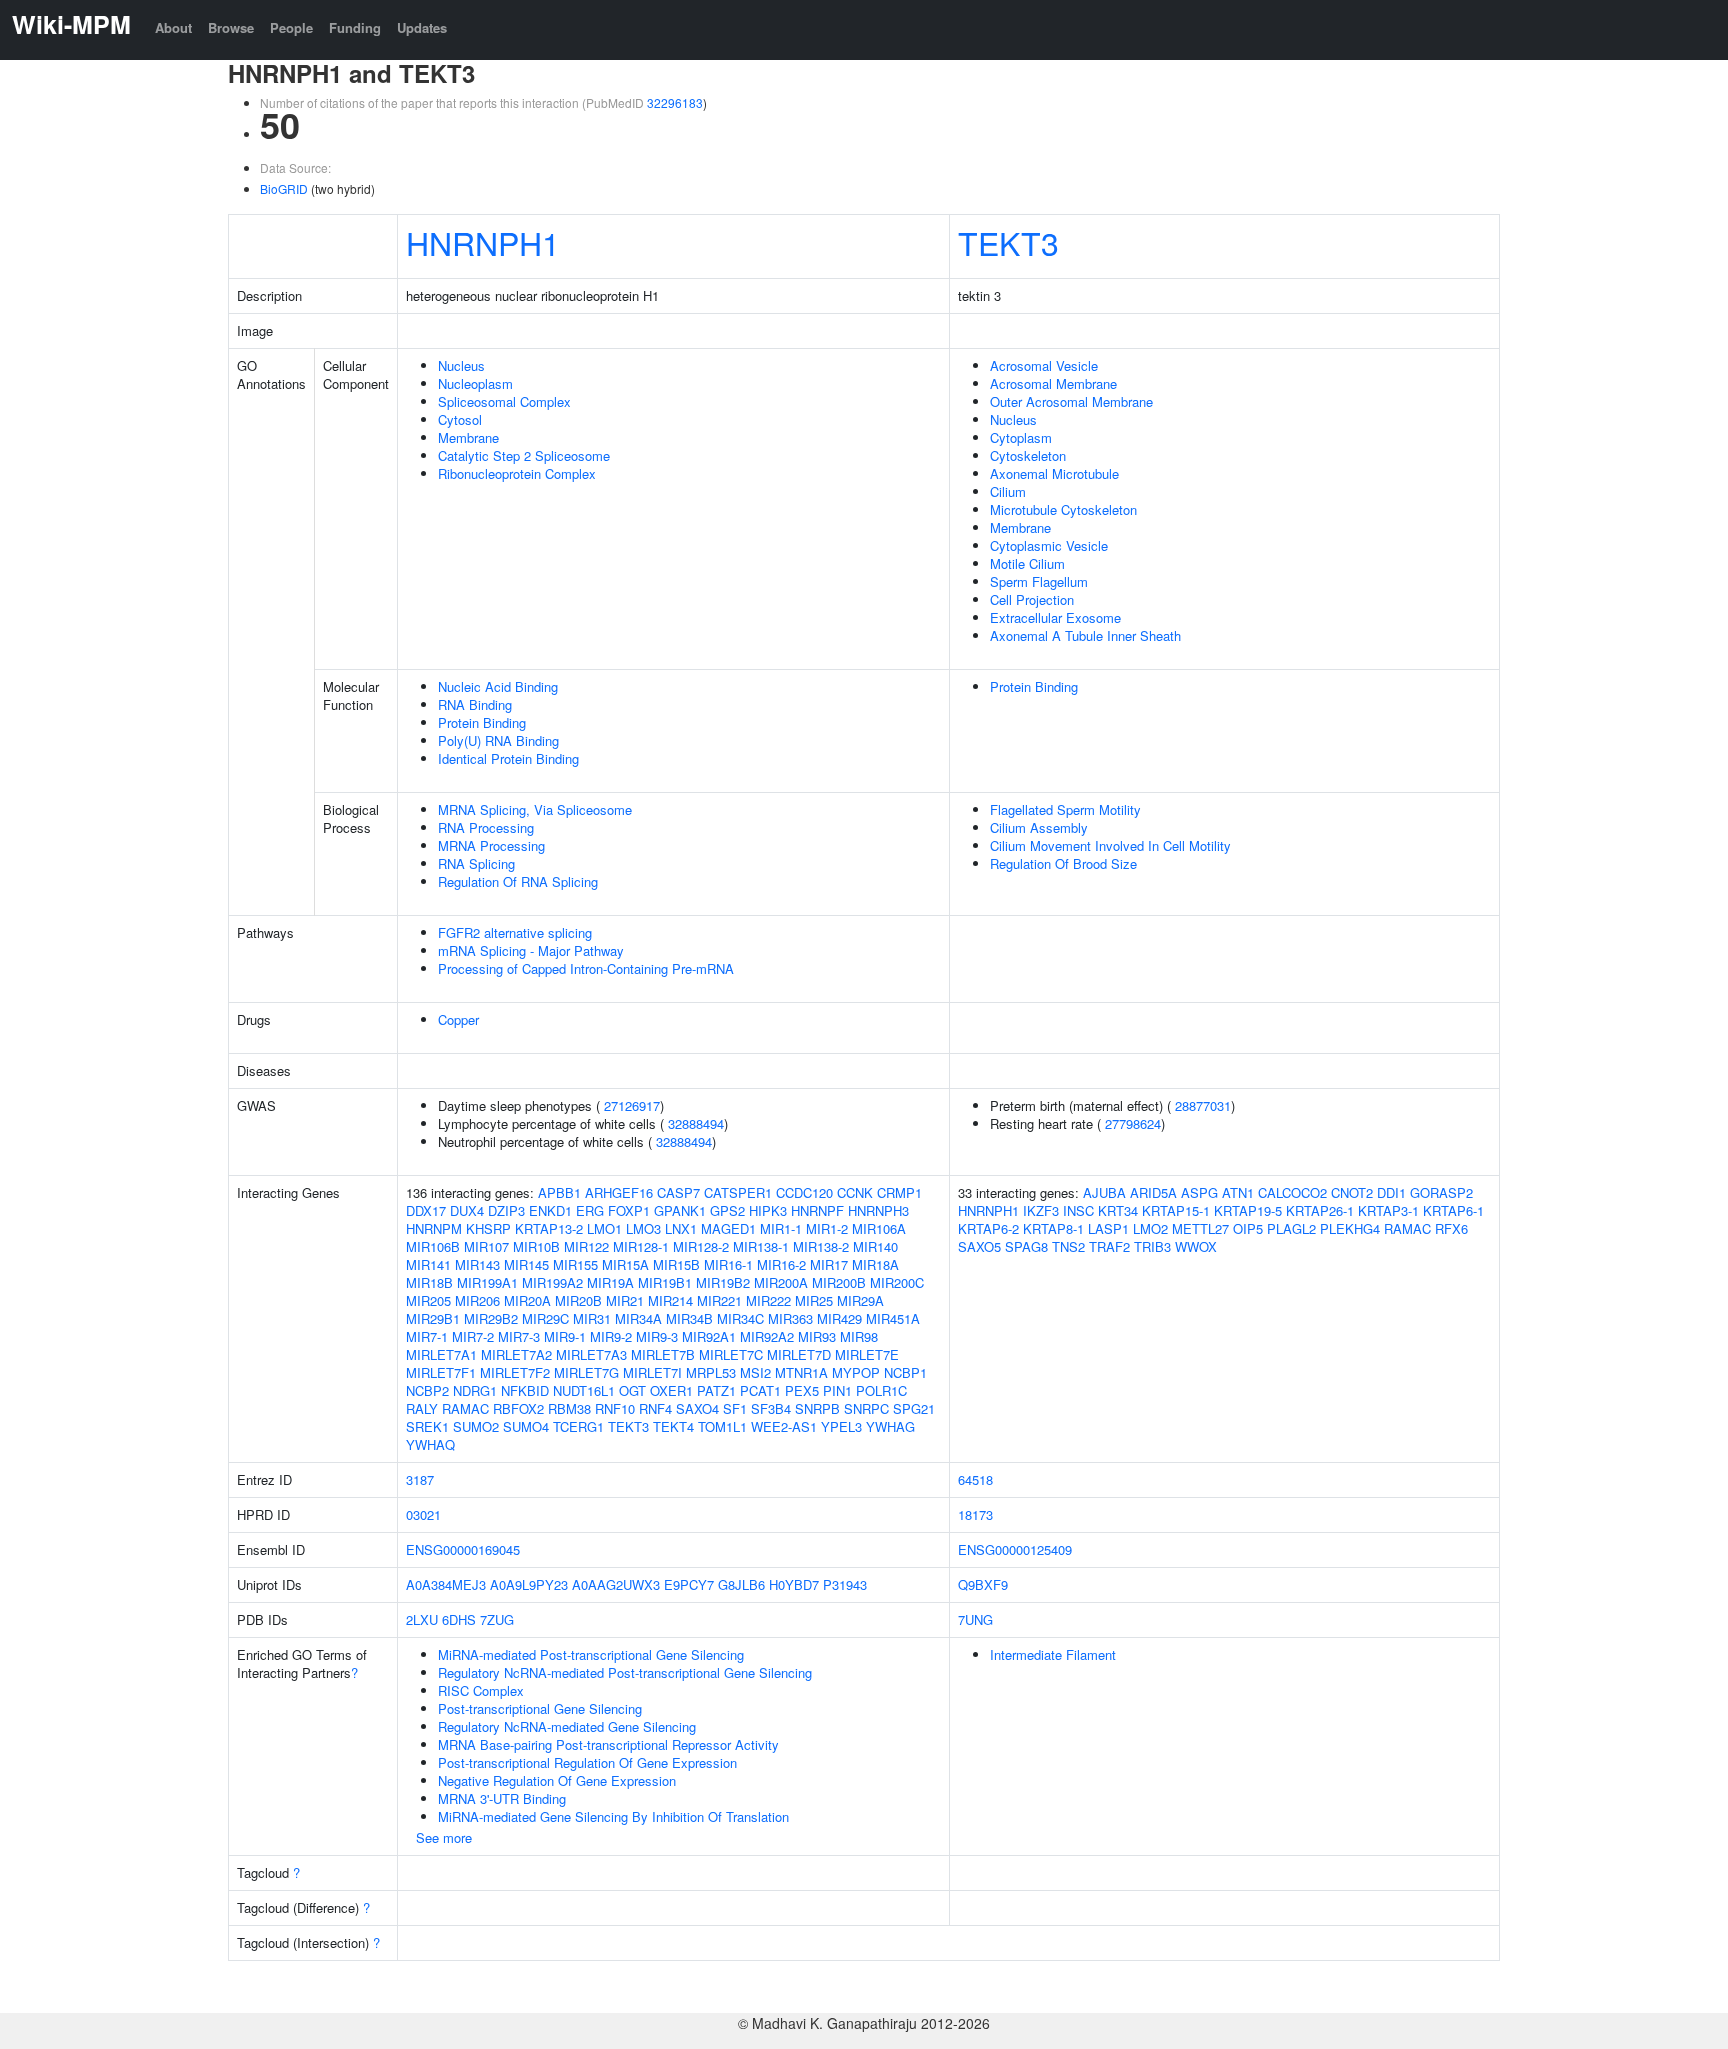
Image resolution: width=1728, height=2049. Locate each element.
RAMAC (465, 1408)
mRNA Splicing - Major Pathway (531, 950)
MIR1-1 (781, 1228)
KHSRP (488, 1228)
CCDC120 (804, 1192)
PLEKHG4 (1350, 1228)
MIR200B (839, 1282)
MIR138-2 (821, 1246)
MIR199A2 (552, 1282)
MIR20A (527, 1300)
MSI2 (755, 1372)
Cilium (1008, 491)
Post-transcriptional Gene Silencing (540, 1708)
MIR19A (610, 1282)
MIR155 (575, 1264)
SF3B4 (771, 1408)
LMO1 (604, 1228)
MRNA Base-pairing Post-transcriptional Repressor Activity (608, 1744)
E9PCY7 (689, 1584)
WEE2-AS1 (784, 1426)
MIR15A (625, 1264)
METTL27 (1200, 1228)
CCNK (855, 1192)
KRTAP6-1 (1453, 1210)
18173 (975, 1514)
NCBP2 (427, 1390)
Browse (231, 27)
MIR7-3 (519, 1336)
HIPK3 (768, 1210)
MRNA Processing (491, 845)
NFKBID (525, 1390)
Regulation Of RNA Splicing (518, 881)
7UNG (975, 1619)
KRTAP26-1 (1320, 1210)
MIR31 (592, 1318)
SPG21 (914, 1408)
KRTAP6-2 (988, 1228)
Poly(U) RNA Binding (498, 740)
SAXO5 (979, 1246)
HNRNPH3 (878, 1210)
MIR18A (875, 1264)
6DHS (459, 1619)
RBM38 (569, 1408)
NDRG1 (475, 1390)
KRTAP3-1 (1388, 1210)
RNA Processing (486, 827)
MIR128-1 (641, 1246)
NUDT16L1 (584, 1390)
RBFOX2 (518, 1408)
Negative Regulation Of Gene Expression (557, 1780)
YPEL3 (841, 1426)
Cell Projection (1032, 599)
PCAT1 (760, 1390)
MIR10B (536, 1246)
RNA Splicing (476, 863)
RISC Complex (481, 1690)
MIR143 (477, 1264)
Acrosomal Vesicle (1044, 365)
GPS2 (727, 1210)
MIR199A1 (487, 1282)
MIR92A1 (709, 1336)
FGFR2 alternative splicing (515, 932)
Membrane (468, 437)
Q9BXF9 (983, 1584)
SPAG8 (1026, 1246)
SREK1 (427, 1426)
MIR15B (676, 1264)
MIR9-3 (657, 1336)
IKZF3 (1041, 1210)
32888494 (696, 1123)
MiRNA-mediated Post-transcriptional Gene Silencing (591, 1654)
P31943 (845, 1584)
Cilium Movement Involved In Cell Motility (1110, 845)
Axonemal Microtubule (1054, 473)
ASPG (1199, 1192)
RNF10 (615, 1408)
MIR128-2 (701, 1246)
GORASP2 (1441, 1192)
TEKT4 (673, 1426)
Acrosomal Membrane (1053, 383)
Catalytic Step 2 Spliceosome (524, 455)
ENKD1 (550, 1210)
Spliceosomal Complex (504, 401)
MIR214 (670, 1300)
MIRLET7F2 (515, 1372)
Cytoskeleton (1028, 455)
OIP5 (1248, 1228)
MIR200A (781, 1282)
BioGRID (284, 188)
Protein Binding (482, 722)
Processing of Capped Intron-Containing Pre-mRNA (586, 968)
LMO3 (643, 1228)
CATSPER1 (738, 1192)
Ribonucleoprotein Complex (517, 473)
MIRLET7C (731, 1354)
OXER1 (671, 1390)
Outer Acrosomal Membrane (1071, 401)
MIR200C (897, 1282)
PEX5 (802, 1390)
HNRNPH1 (483, 242)
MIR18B (429, 1282)
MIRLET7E (867, 1354)
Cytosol (460, 419)
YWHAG (890, 1426)
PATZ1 (716, 1390)
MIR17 (829, 1264)
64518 (975, 1479)
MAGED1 (728, 1228)
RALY (422, 1408)
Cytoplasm (1021, 437)
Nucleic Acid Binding (498, 686)
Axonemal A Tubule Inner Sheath (1085, 635)
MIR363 (790, 1318)
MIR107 (486, 1246)
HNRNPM (434, 1228)
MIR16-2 (781, 1264)
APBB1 (559, 1192)
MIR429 (839, 1318)
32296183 (675, 102)
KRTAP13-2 (549, 1228)
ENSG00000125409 (1015, 1549)
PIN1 (837, 1390)
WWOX (1196, 1246)
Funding (355, 27)
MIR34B (689, 1318)
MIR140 (875, 1246)
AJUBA (1104, 1192)
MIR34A (638, 1318)
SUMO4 (526, 1426)
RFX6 (1451, 1228)
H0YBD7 (794, 1584)
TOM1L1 (722, 1426)
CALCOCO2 (1292, 1192)
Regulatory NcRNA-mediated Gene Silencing (567, 1726)
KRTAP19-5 (1248, 1210)
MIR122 (586, 1246)
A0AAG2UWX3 (616, 1584)
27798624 (1133, 1123)
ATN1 (1238, 1192)
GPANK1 (680, 1210)
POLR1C (881, 1390)
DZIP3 (506, 1210)
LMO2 (1150, 1228)
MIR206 (477, 1300)
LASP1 (1108, 1228)
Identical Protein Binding (508, 758)
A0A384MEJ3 (446, 1584)
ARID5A (1153, 1192)
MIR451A (893, 1318)
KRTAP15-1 (1176, 1210)
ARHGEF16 (619, 1192)
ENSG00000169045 (463, 1549)
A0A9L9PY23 (529, 1584)
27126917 (632, 1105)
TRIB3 (1152, 1246)
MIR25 (814, 1300)
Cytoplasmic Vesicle (1049, 545)
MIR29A (860, 1300)
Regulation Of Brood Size (1063, 863)
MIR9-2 (611, 1336)
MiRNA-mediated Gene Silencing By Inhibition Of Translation (613, 1816)
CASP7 (678, 1192)
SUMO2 (476, 1426)
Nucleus (461, 365)
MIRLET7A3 (591, 1354)
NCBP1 (905, 1372)
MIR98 (859, 1336)
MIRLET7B (663, 1354)
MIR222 (768, 1300)
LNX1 (681, 1228)
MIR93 (817, 1336)
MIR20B (578, 1300)
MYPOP (856, 1372)
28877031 (1203, 1105)
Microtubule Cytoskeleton (1063, 509)
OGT (632, 1390)
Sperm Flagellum (1039, 581)
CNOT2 (1352, 1192)
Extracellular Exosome (1055, 617)
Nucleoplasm (475, 383)
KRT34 (1118, 1210)
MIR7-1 (427, 1336)
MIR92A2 (767, 1336)
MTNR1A (801, 1372)
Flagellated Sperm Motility (1065, 809)
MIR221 (719, 1300)
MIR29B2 (491, 1318)
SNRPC (866, 1408)
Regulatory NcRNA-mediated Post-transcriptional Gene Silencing (625, 1672)
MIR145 (526, 1264)
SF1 (735, 1408)
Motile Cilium (1027, 563)
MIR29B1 (433, 1318)
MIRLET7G (586, 1372)
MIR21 (625, 1300)
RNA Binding (475, 704)
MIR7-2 (473, 1336)
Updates (422, 27)
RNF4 (655, 1408)
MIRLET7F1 (441, 1372)
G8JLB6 (741, 1584)
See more (444, 1837)
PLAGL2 (1291, 1228)
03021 (423, 1514)
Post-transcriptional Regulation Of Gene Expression (587, 1762)
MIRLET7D (799, 1354)
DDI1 (1391, 1192)
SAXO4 (697, 1408)
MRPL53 (711, 1372)
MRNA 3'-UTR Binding (502, 1798)
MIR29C (545, 1318)
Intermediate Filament (1053, 1654)
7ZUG (497, 1619)
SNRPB (817, 1408)
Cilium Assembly (1039, 827)
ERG (590, 1210)
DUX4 (467, 1210)
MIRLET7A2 (516, 1354)
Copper (458, 1019)
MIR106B (433, 1246)
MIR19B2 (723, 1282)
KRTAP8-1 (1053, 1228)
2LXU (422, 1619)
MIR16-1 (728, 1264)
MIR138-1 (761, 1246)
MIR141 (428, 1264)
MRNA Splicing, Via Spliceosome (535, 809)
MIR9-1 (565, 1336)
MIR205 (428, 1300)
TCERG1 (578, 1426)
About (173, 27)
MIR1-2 (827, 1228)
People (291, 27)
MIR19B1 (665, 1282)
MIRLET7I (652, 1372)
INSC (1078, 1210)
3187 (420, 1479)
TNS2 (1068, 1246)
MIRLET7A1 (441, 1354)
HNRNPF (817, 1210)
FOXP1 (629, 1210)
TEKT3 (1008, 242)
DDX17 (426, 1210)
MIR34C (740, 1318)
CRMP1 (899, 1192)
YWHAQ (430, 1444)
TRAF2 (1109, 1246)
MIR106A (879, 1228)
